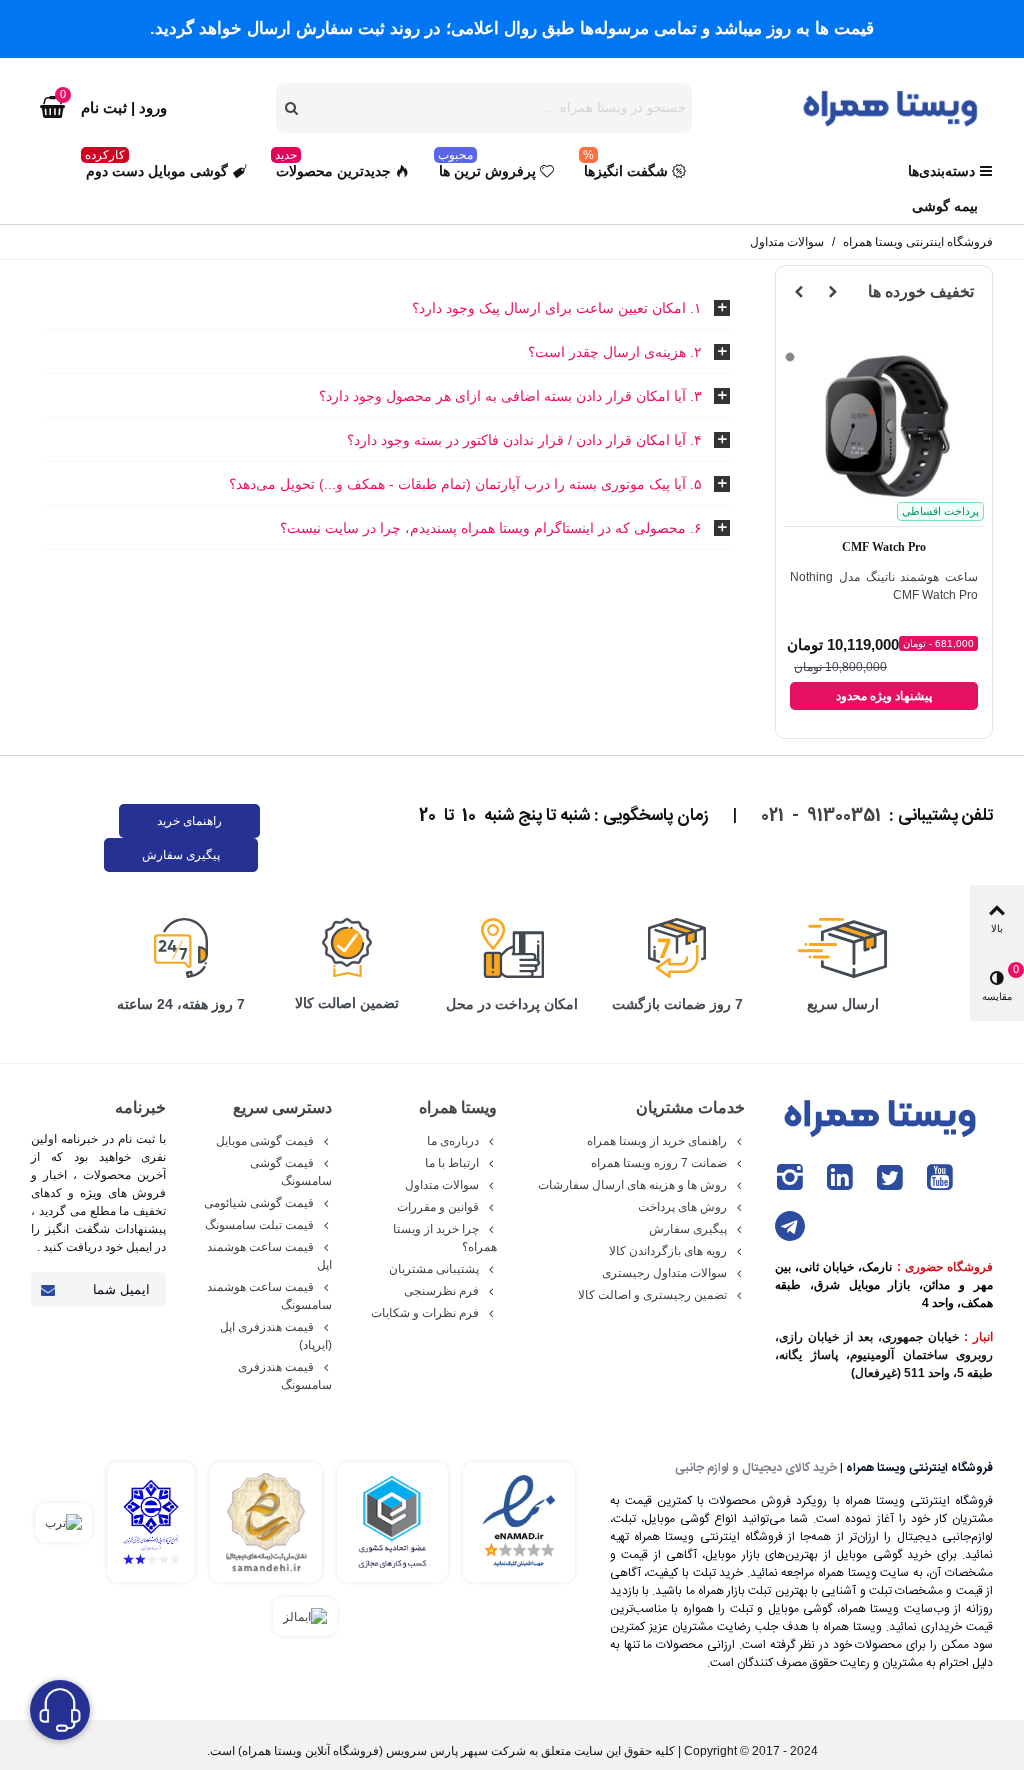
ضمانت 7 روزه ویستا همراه (659, 1163)
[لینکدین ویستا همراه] (840, 1177)
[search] (293, 108)
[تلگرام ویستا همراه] (790, 1226)
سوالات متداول (442, 1185)
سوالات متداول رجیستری (664, 1273)
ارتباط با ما (452, 1163)
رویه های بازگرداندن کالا (668, 1251)
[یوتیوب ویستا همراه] (940, 1177)
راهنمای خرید (189, 821)
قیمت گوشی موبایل (265, 1141)
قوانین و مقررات (438, 1207)
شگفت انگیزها (625, 166)
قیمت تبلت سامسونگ (259, 1225)
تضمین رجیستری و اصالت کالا (652, 1295)
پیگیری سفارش (181, 855)
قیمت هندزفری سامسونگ (284, 1376)
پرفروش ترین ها (487, 166)
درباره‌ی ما (453, 1141)
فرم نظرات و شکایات (425, 1313)
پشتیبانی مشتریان (434, 1269)
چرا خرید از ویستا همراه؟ (445, 1238)
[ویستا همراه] (893, 107)
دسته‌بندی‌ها (941, 171)
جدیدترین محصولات (333, 166)
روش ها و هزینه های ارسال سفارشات (632, 1185)
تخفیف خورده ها (921, 291)
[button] (833, 292)
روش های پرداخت (682, 1207)
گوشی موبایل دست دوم (156, 166)
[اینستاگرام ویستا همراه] (790, 1177)
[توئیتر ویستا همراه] (890, 1177)
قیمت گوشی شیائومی (259, 1203)
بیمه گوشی (945, 206)
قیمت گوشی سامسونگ (290, 1172)
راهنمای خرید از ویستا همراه (657, 1141)
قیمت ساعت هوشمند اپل (269, 1256)
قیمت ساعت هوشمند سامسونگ (269, 1296)
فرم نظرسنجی (441, 1291)
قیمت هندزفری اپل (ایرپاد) (275, 1336)
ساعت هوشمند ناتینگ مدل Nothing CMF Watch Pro (884, 586)
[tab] (388, 308)
